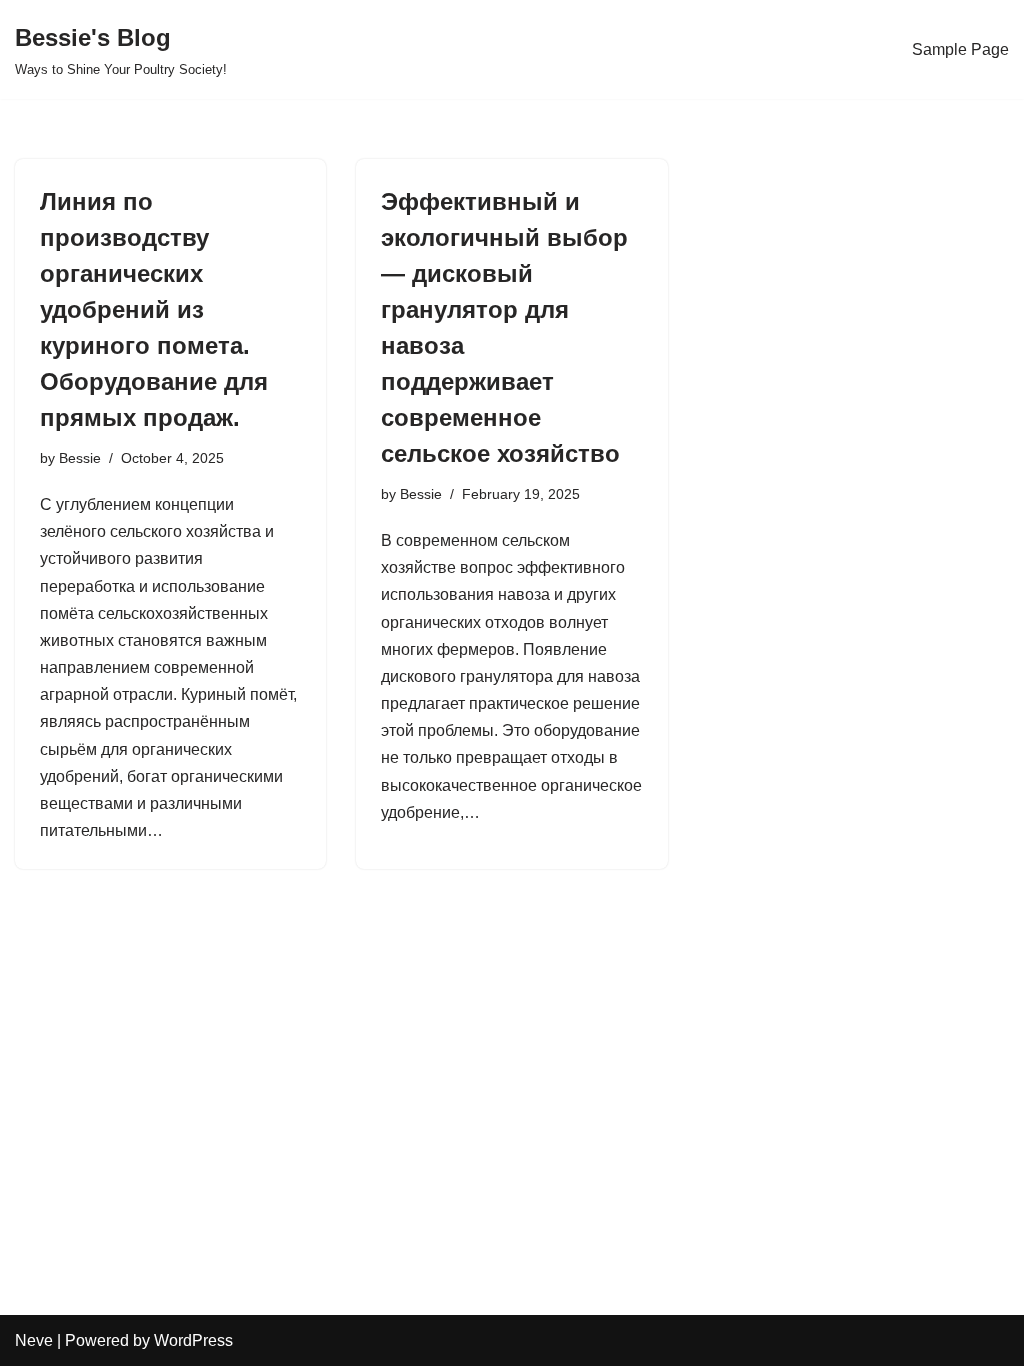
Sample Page (960, 49)
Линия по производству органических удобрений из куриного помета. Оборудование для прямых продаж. (154, 309)
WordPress (193, 1340)
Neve (34, 1340)
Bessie (80, 458)
